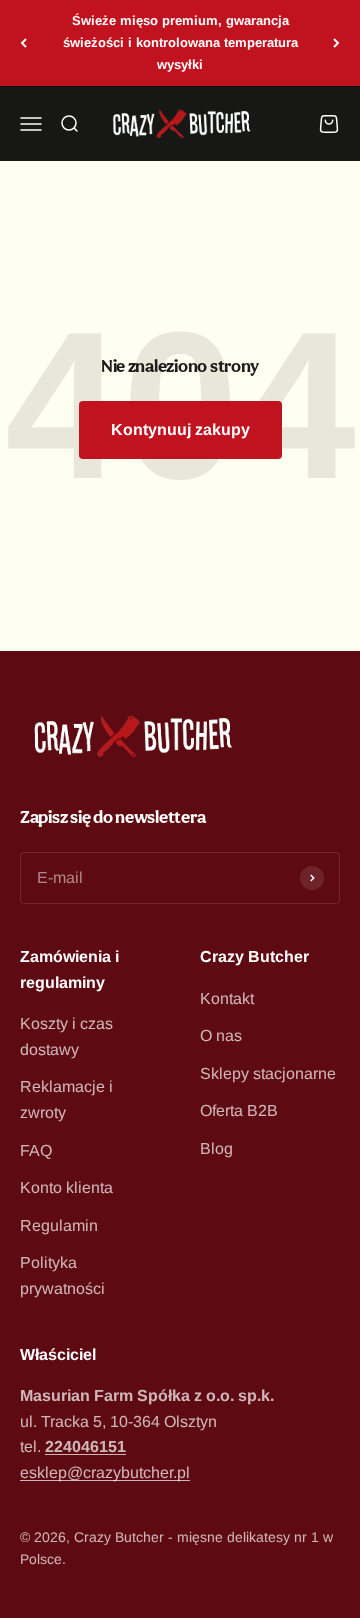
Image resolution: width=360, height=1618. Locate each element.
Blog (216, 1148)
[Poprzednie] (23, 43)
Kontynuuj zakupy (180, 429)
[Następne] (336, 43)
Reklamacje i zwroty (66, 1099)
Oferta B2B (239, 1110)
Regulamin (59, 1225)
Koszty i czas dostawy (66, 1036)
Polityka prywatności (62, 1275)
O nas (221, 1035)
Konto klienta (66, 1187)
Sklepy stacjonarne (268, 1073)
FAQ (36, 1150)
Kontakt (227, 998)
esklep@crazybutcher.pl (105, 1472)
